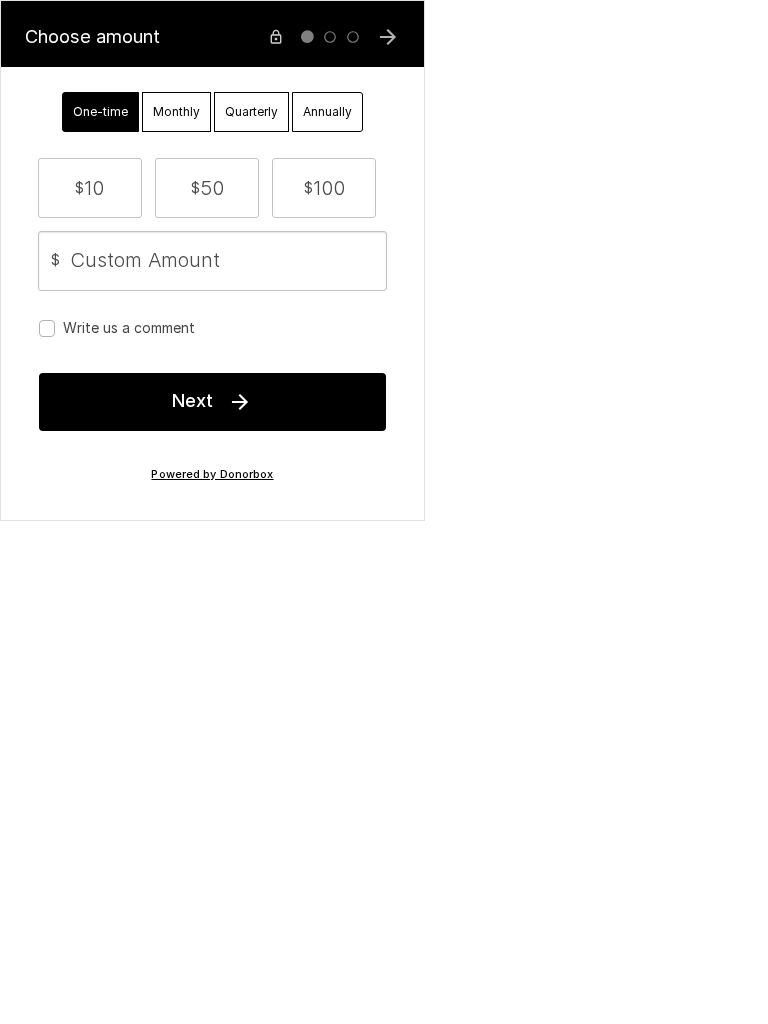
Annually (327, 111)
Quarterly (251, 111)
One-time (100, 111)
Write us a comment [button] (129, 327)
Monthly (176, 111)
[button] (90, 188)
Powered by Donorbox (212, 474)
